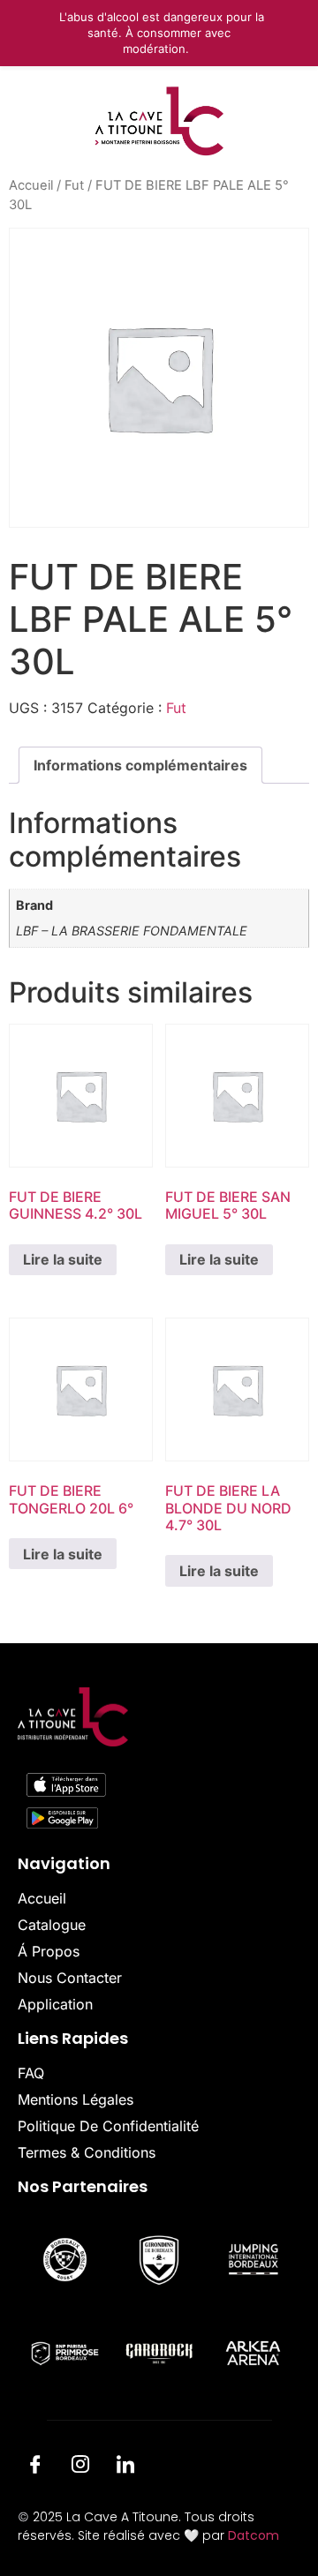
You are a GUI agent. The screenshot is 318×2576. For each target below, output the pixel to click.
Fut (74, 185)
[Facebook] (35, 2467)
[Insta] (80, 2467)
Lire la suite (63, 1259)
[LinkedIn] (125, 2467)
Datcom (254, 2535)
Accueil (31, 185)
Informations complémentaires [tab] (140, 765)
